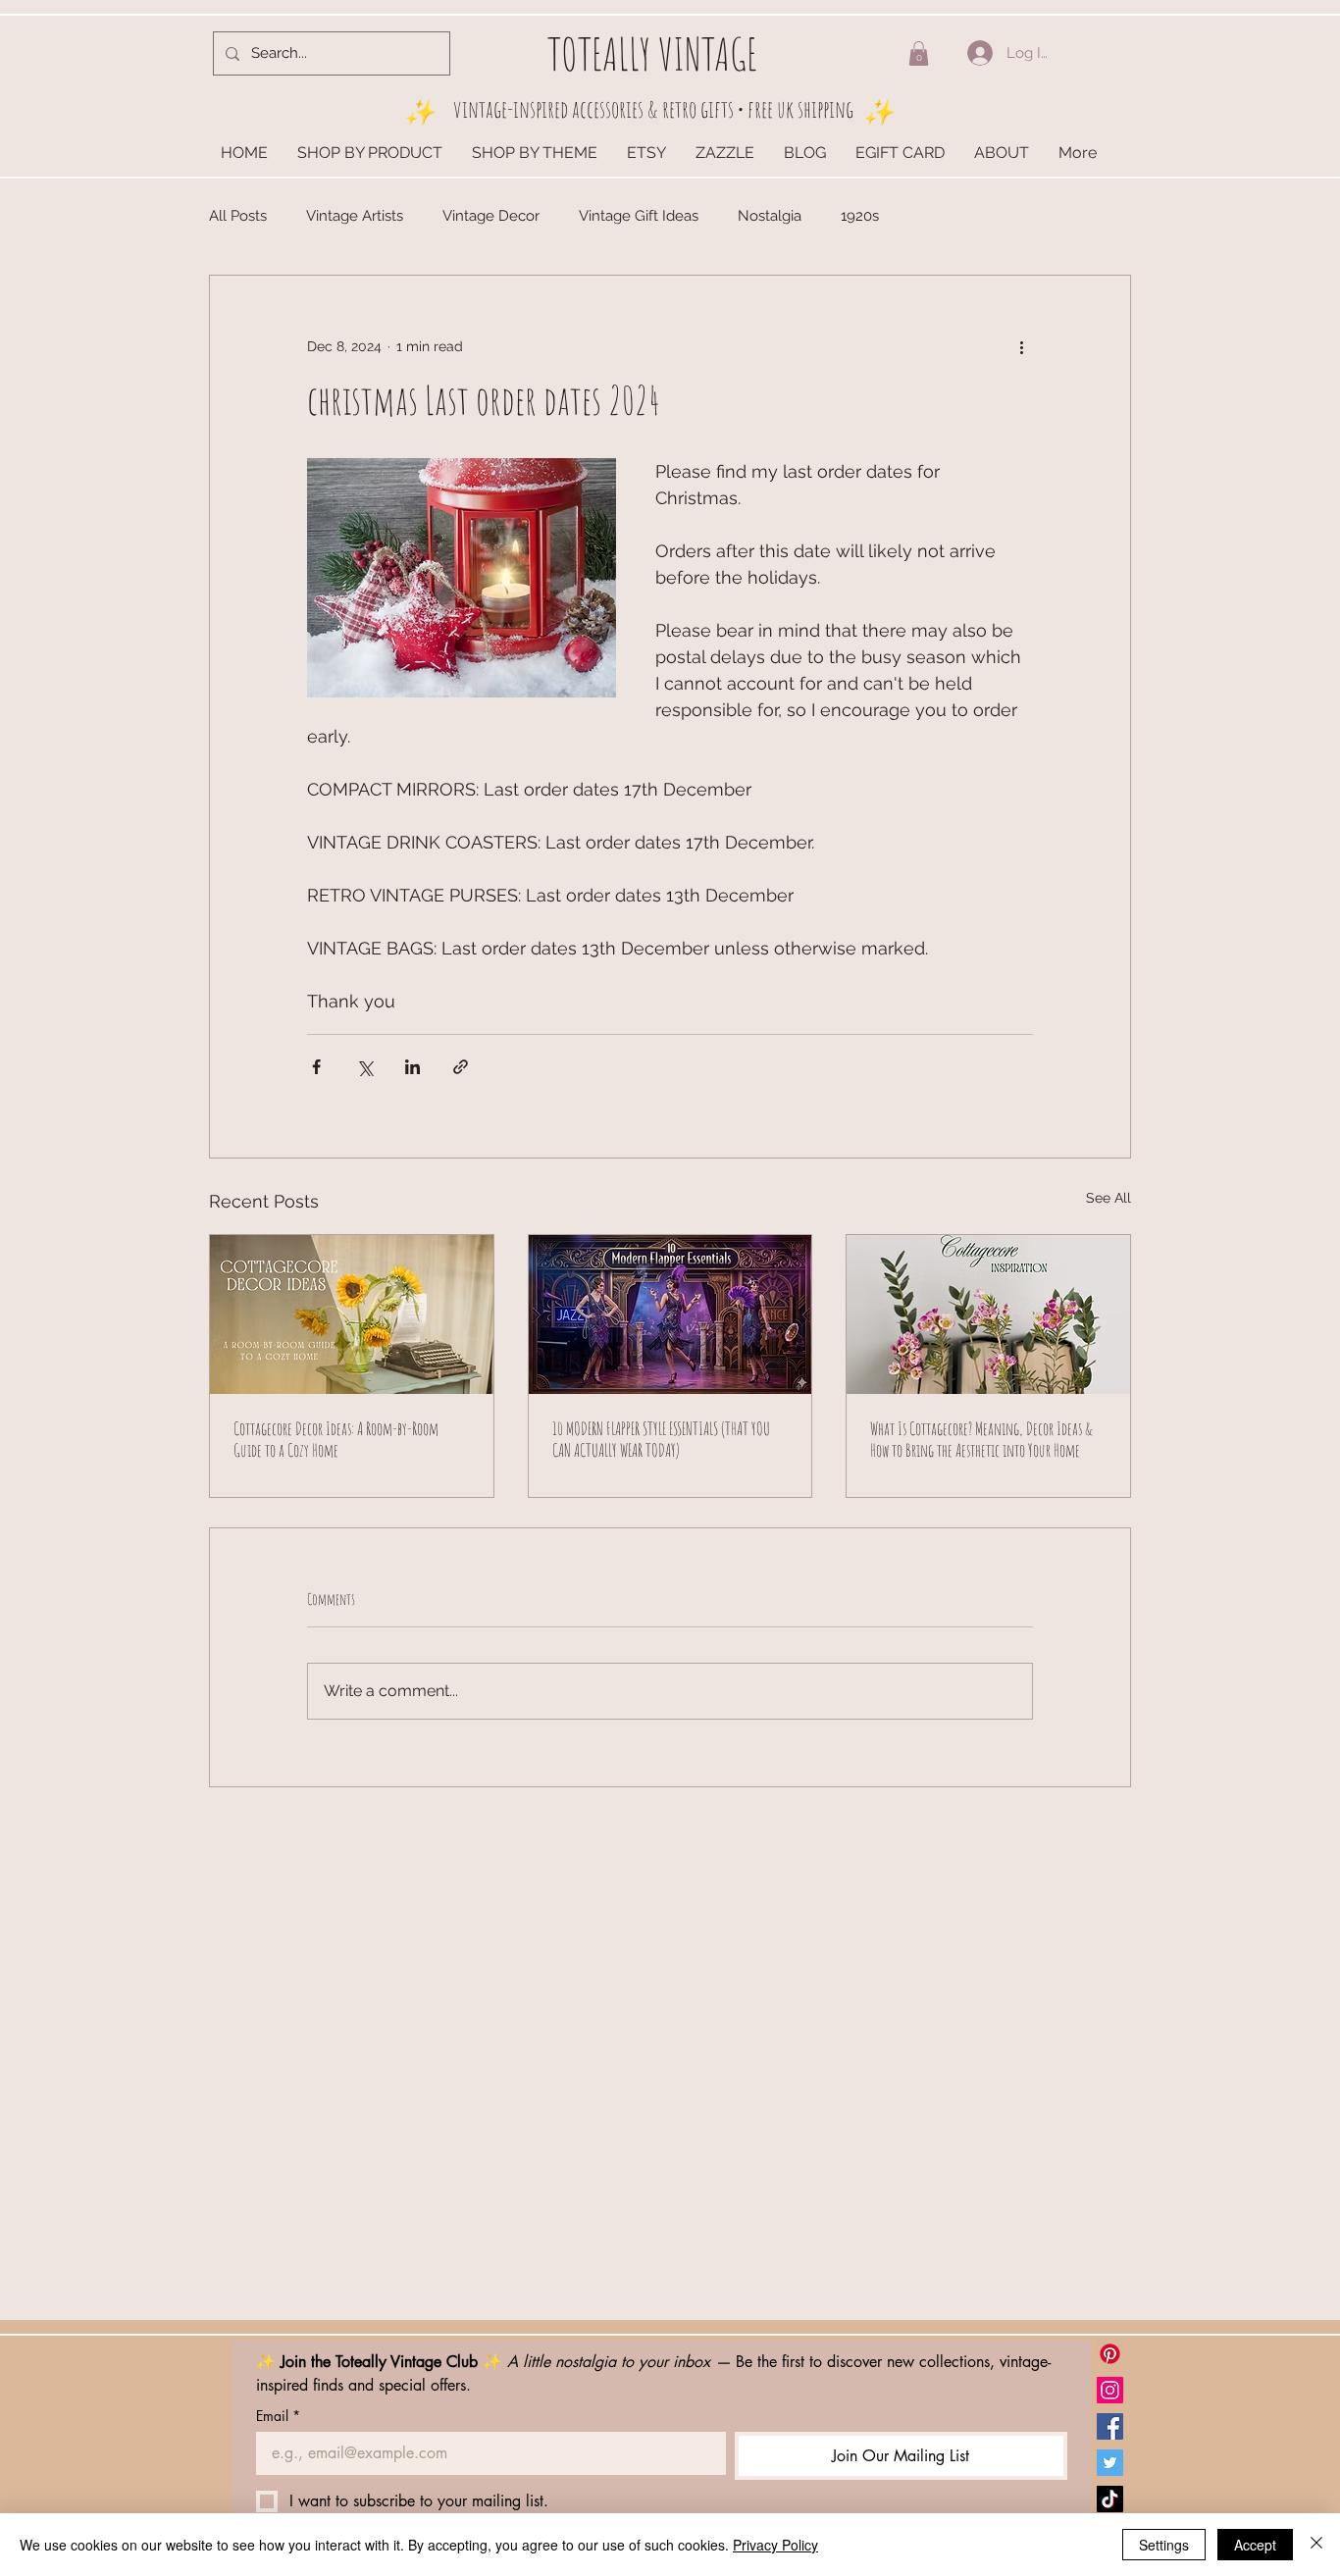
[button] (919, 53)
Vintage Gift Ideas (639, 216)
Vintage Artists (355, 216)
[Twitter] (1110, 2463)
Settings (1164, 2545)
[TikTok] (1110, 2499)
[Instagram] (1110, 2390)
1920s (860, 216)
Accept (1255, 2545)
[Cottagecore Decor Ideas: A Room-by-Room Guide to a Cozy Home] (352, 1314)
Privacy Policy (775, 2545)
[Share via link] (461, 1067)
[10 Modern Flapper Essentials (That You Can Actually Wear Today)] (670, 1314)
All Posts (238, 216)
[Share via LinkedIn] (412, 1067)
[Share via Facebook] (316, 1067)
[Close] (1316, 2545)
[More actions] (1021, 346)
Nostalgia (770, 216)
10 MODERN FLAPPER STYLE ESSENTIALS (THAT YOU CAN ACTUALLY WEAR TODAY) (661, 1439)
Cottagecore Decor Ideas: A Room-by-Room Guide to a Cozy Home (336, 1439)
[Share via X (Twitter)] (364, 1067)
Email (278, 2416)
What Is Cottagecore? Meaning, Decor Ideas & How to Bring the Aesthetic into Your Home (981, 1439)
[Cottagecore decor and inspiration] (988, 1314)
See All (1108, 1198)
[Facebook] (1110, 2426)
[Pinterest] (1110, 2354)
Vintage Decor (491, 216)
